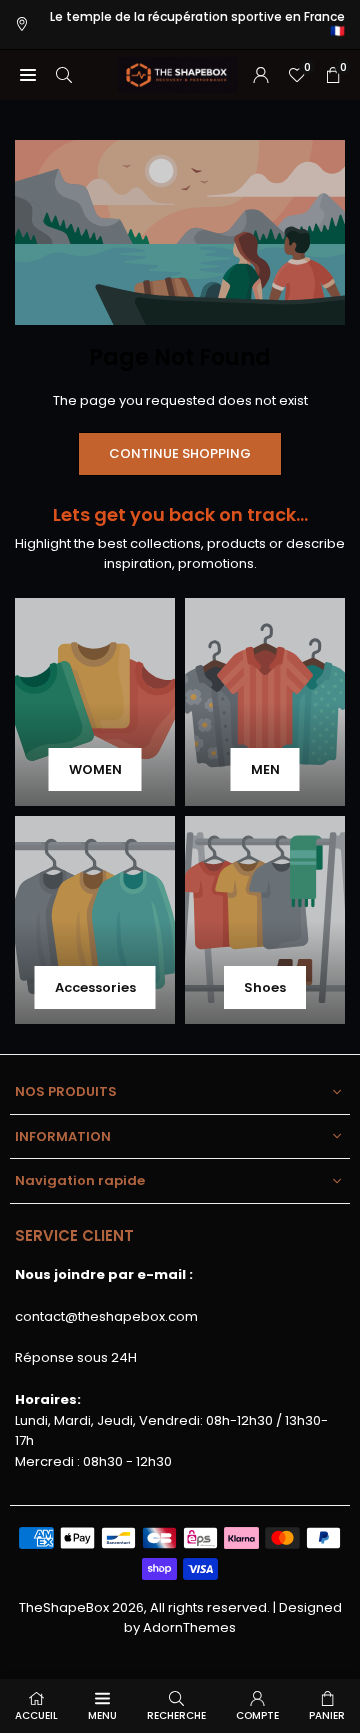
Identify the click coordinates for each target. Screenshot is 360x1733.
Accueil (36, 1715)
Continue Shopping (180, 453)
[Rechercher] (64, 74)
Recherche (176, 1715)
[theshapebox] (178, 73)
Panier (327, 1715)
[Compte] (261, 74)
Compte (257, 1715)
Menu (102, 1715)
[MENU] (28, 74)
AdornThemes (189, 1627)
